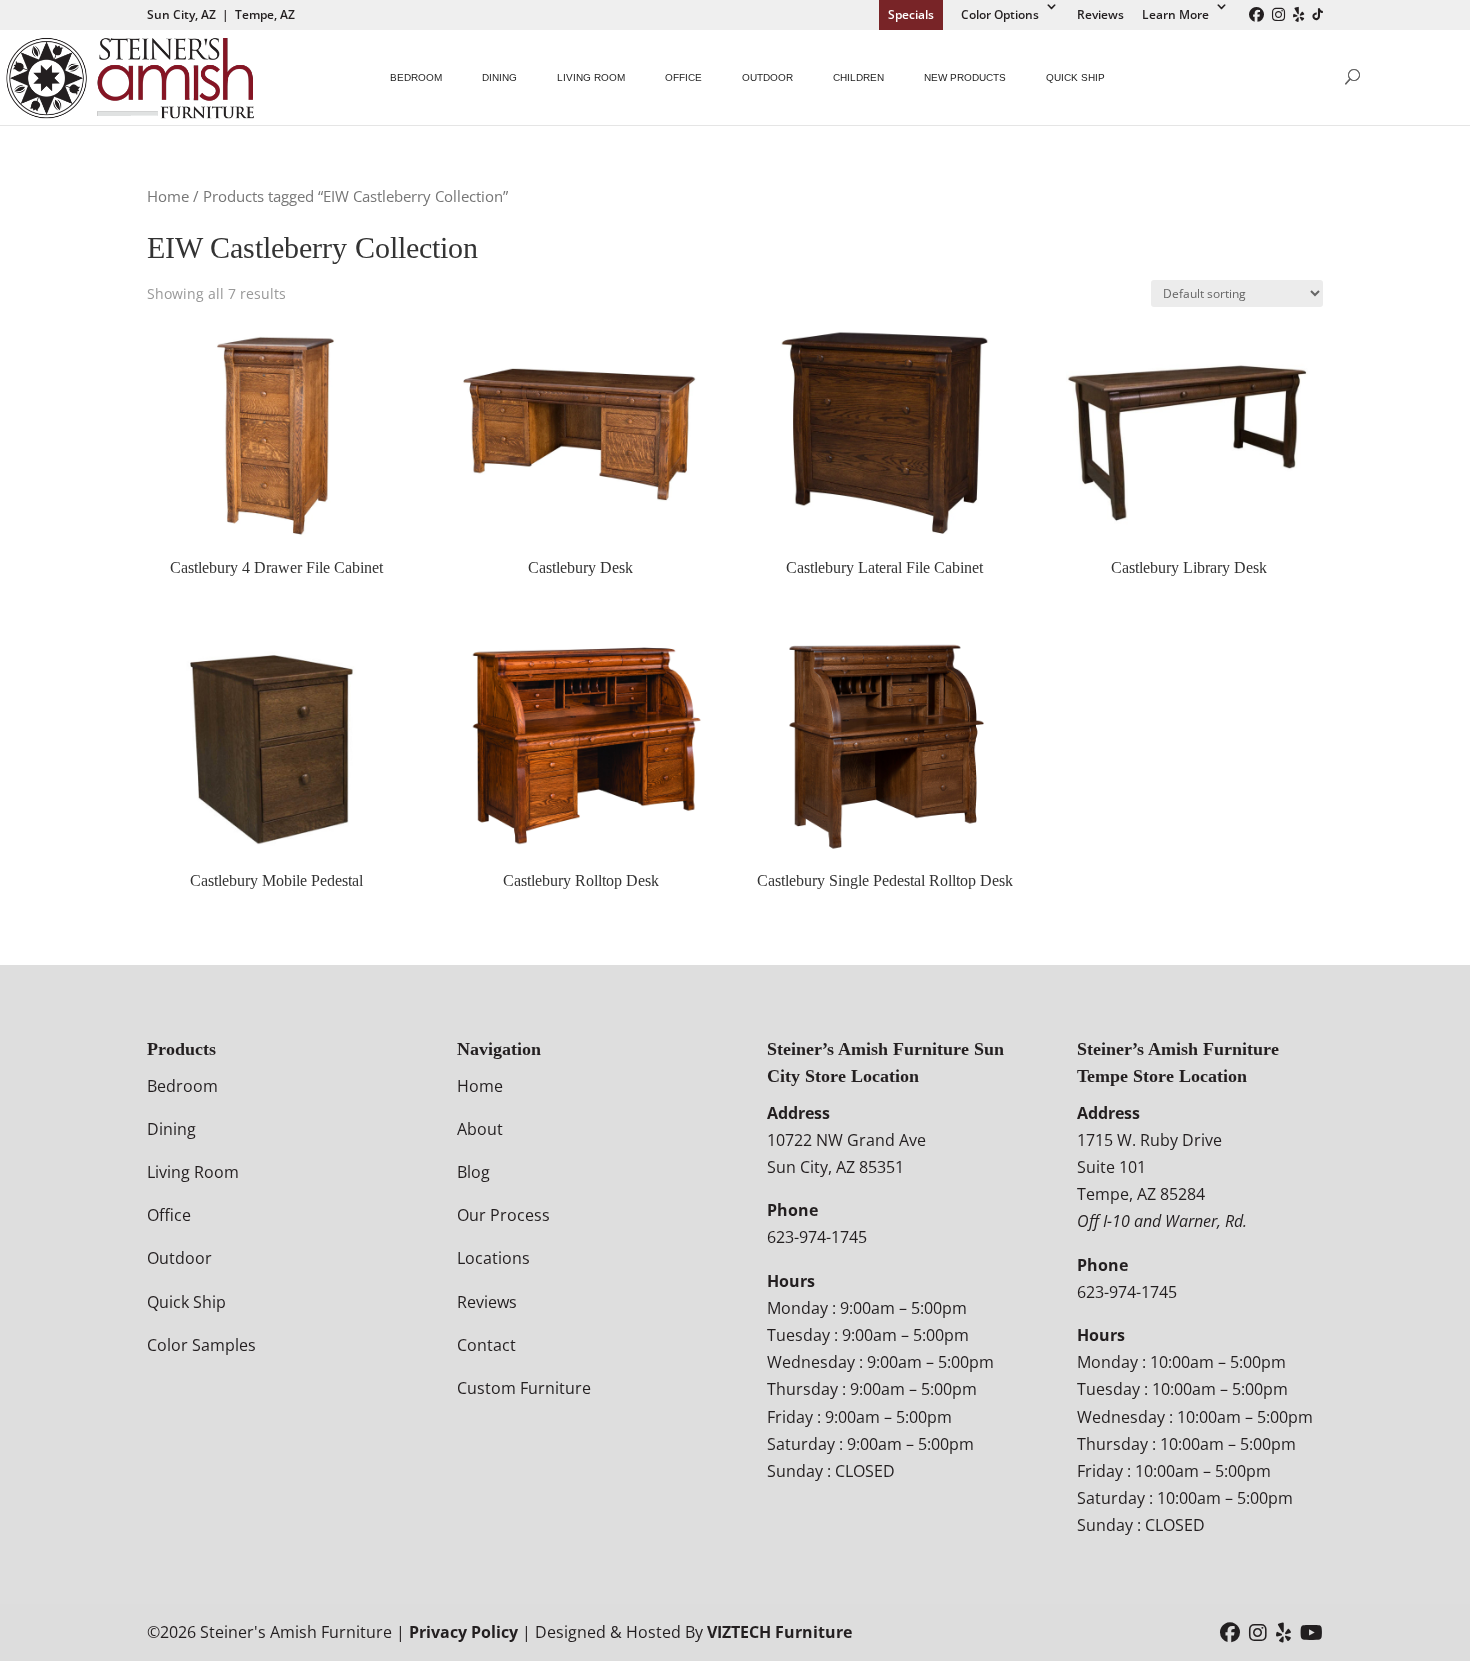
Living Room (591, 77)
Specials (911, 14)
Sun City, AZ (181, 14)
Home (168, 196)
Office (683, 77)
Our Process (503, 1215)
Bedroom (416, 77)
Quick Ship (1075, 77)
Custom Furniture (524, 1388)
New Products (965, 77)
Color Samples (201, 1345)
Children (858, 77)
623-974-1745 (817, 1237)
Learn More (1175, 14)
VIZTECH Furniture (779, 1632)
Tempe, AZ (265, 14)
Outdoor (767, 77)
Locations (493, 1258)
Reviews (1100, 14)
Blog (473, 1172)
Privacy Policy (463, 1632)
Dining (499, 77)
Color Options (1000, 14)
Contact (486, 1345)
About (480, 1129)
